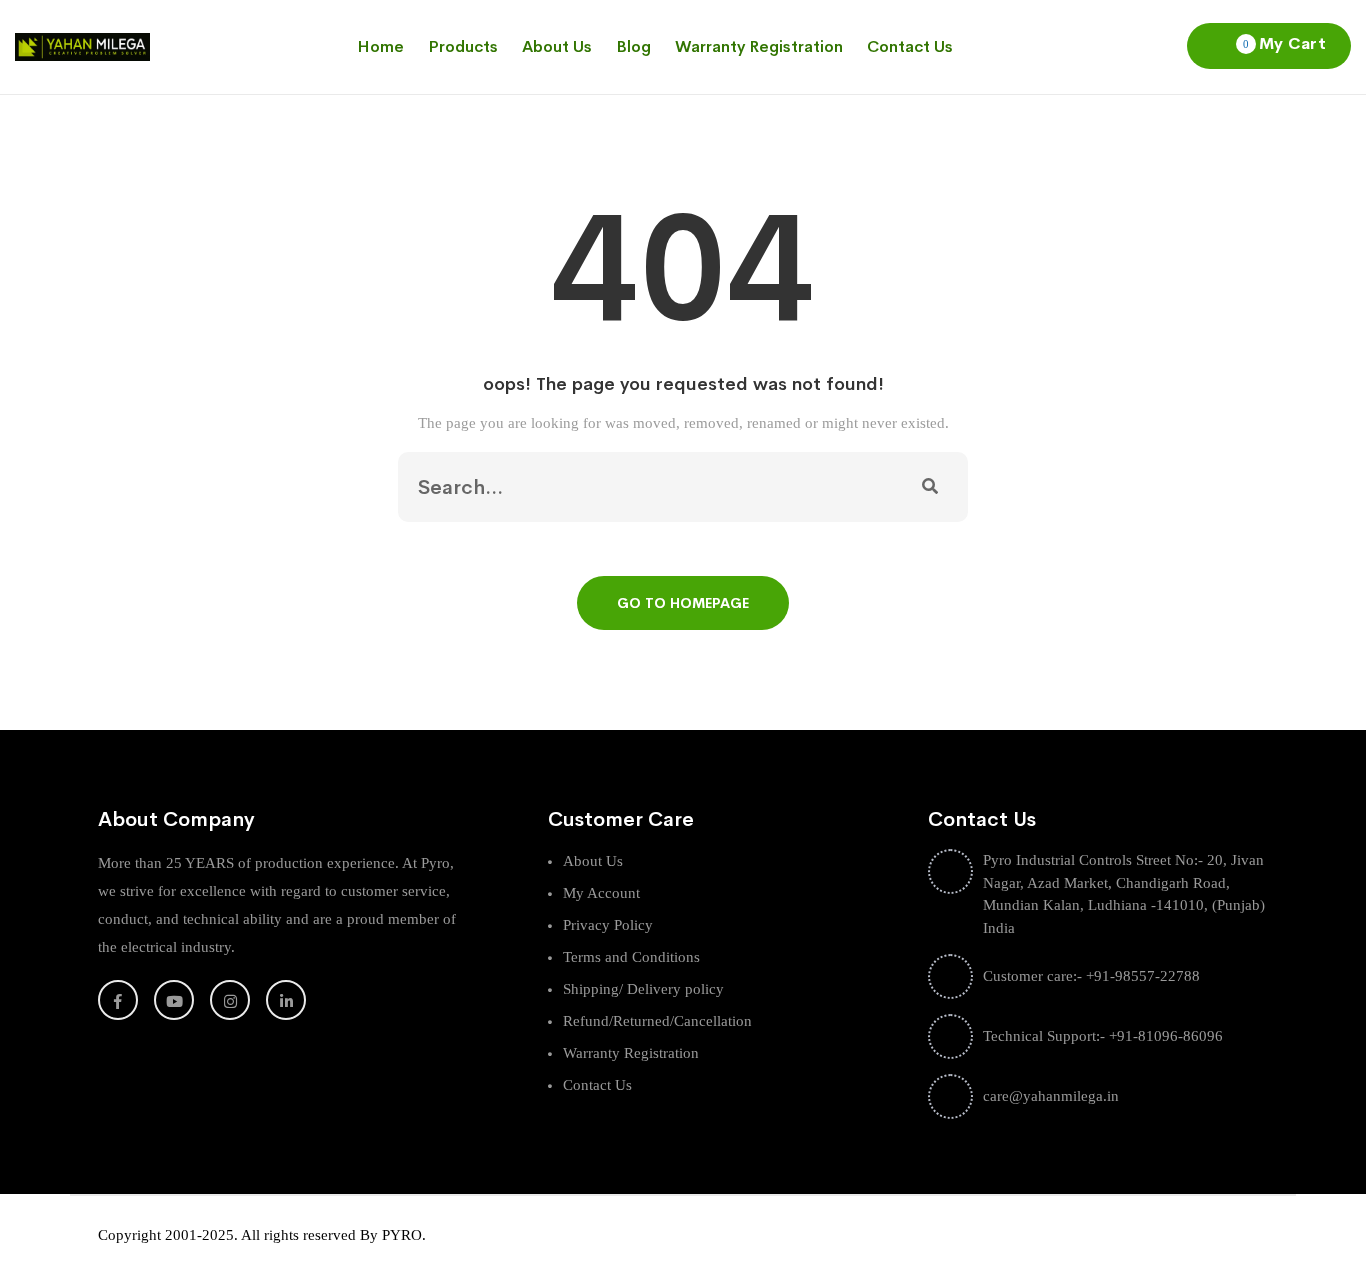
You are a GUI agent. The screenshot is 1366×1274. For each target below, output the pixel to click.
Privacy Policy (608, 925)
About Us (557, 46)
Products (463, 46)
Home (380, 46)
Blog (633, 46)
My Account (601, 893)
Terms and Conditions (631, 957)
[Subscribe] (930, 487)
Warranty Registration (759, 46)
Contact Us (910, 46)
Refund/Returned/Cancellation (657, 1021)
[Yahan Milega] (82, 45)
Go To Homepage (683, 603)
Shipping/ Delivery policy (643, 989)
